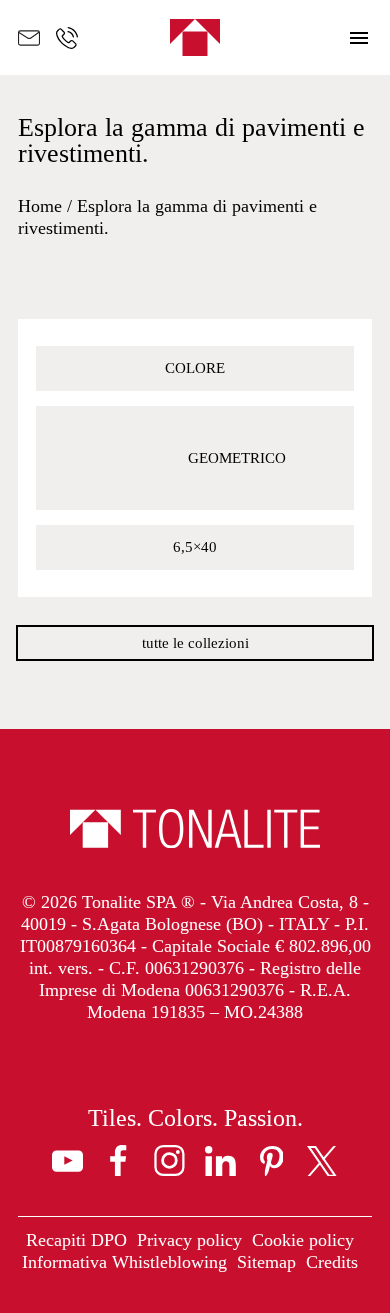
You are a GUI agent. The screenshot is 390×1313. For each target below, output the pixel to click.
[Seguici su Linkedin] (220, 1160)
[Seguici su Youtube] (67, 1160)
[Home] (195, 37)
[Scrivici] (29, 38)
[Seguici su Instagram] (169, 1160)
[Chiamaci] (67, 38)
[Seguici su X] (322, 1160)
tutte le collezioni (195, 643)
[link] (76, 1241)
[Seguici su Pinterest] (271, 1160)
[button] (359, 38)
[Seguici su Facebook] (118, 1160)
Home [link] (40, 206)
